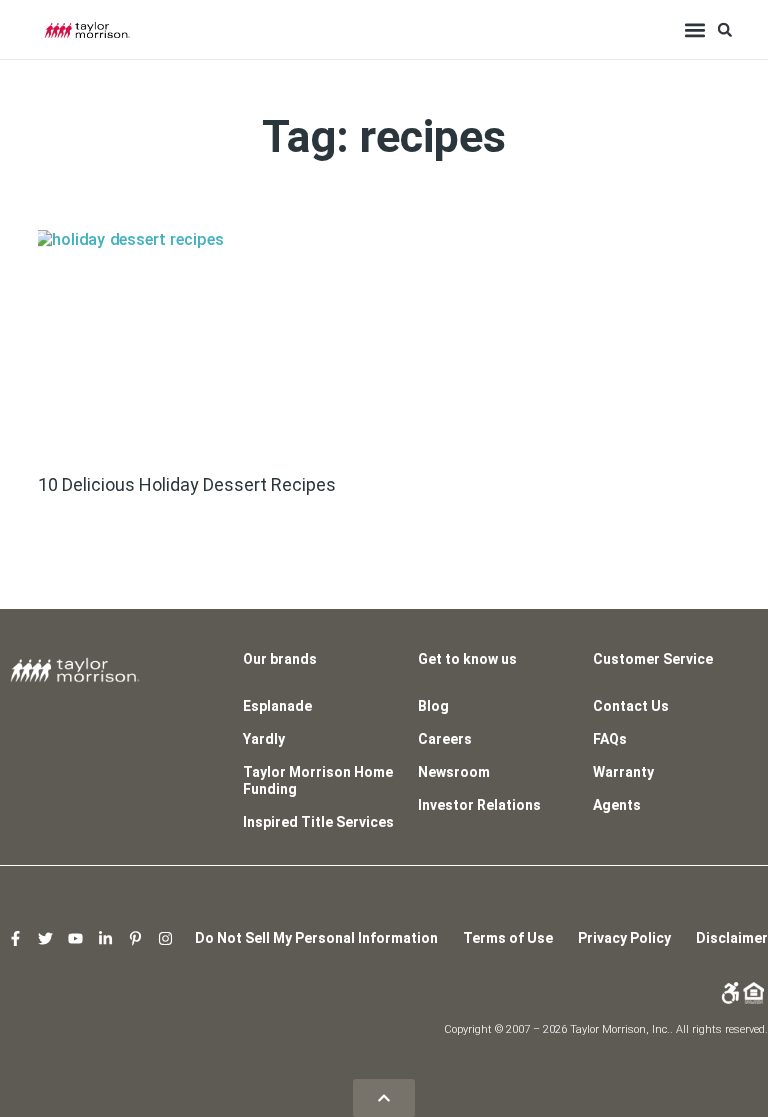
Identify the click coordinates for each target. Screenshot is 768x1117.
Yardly (264, 739)
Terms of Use (508, 938)
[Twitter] (45, 939)
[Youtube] (75, 939)
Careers (445, 739)
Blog (433, 706)
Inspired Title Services (318, 822)
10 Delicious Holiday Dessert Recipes (189, 484)
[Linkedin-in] (105, 939)
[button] (695, 29)
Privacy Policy (624, 938)
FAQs (610, 739)
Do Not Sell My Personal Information (316, 938)
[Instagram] (165, 939)
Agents (617, 805)
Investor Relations (479, 805)
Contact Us (631, 706)
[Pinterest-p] (135, 939)
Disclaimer (732, 938)
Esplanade (277, 706)
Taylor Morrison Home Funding (318, 780)
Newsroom (454, 772)
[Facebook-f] (15, 939)
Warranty (623, 772)
